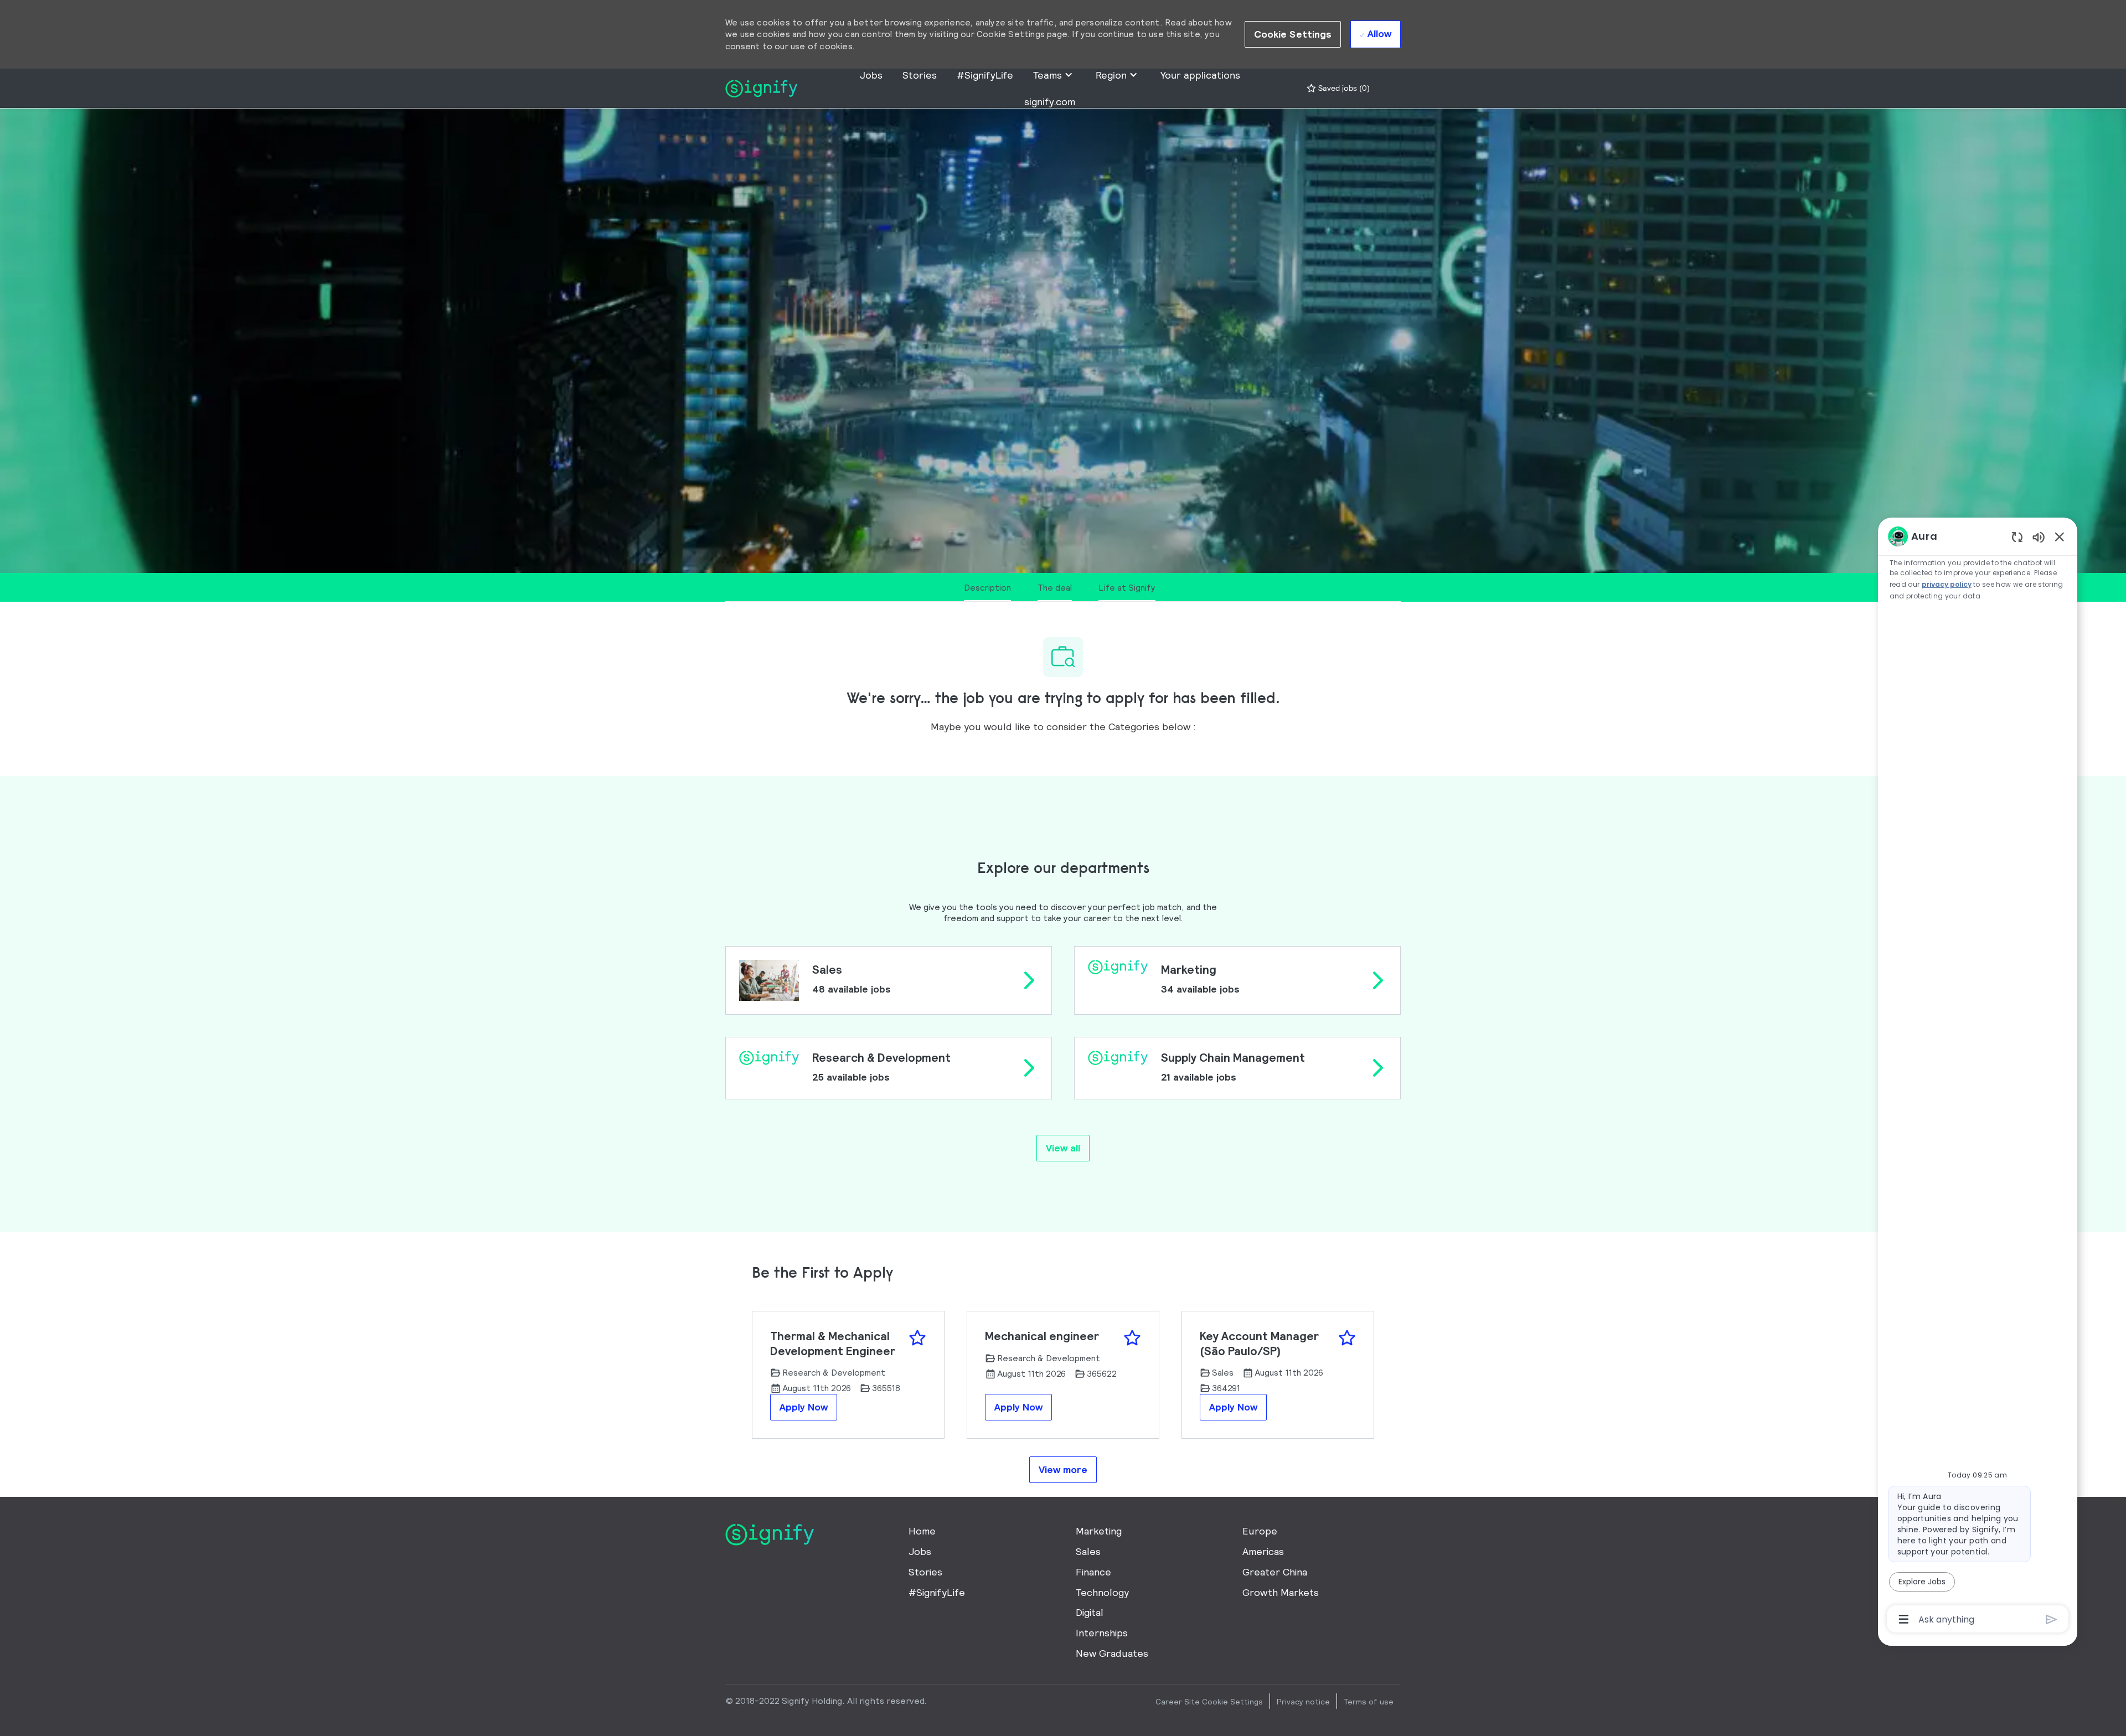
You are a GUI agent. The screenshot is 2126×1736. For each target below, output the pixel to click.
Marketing (1099, 1531)
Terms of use (1369, 1702)
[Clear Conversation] (2017, 537)
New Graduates (1112, 1653)
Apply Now (804, 1407)
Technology (1102, 1592)
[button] (1293, 34)
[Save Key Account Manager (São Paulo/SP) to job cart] (1347, 1338)
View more (1063, 1469)
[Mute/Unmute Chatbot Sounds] (2039, 537)
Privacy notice (1303, 1702)
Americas (1263, 1551)
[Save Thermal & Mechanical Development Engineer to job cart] (917, 1338)
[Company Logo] (761, 87)
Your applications (1200, 75)
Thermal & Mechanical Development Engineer (833, 1343)
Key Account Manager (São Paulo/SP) (1259, 1343)
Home (922, 1531)
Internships (1102, 1633)
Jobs (871, 75)
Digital (1090, 1612)
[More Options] (1904, 1619)
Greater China (1275, 1572)
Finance (1093, 1572)
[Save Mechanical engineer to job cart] (1132, 1338)
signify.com (1050, 102)
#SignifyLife (985, 75)
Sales (1088, 1551)
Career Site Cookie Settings (1209, 1702)
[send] (2052, 1619)
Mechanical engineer (1042, 1336)
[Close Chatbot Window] (2060, 536)
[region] (1978, 1077)
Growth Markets (1281, 1592)
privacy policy (1947, 584)
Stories (920, 75)
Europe (1260, 1531)
